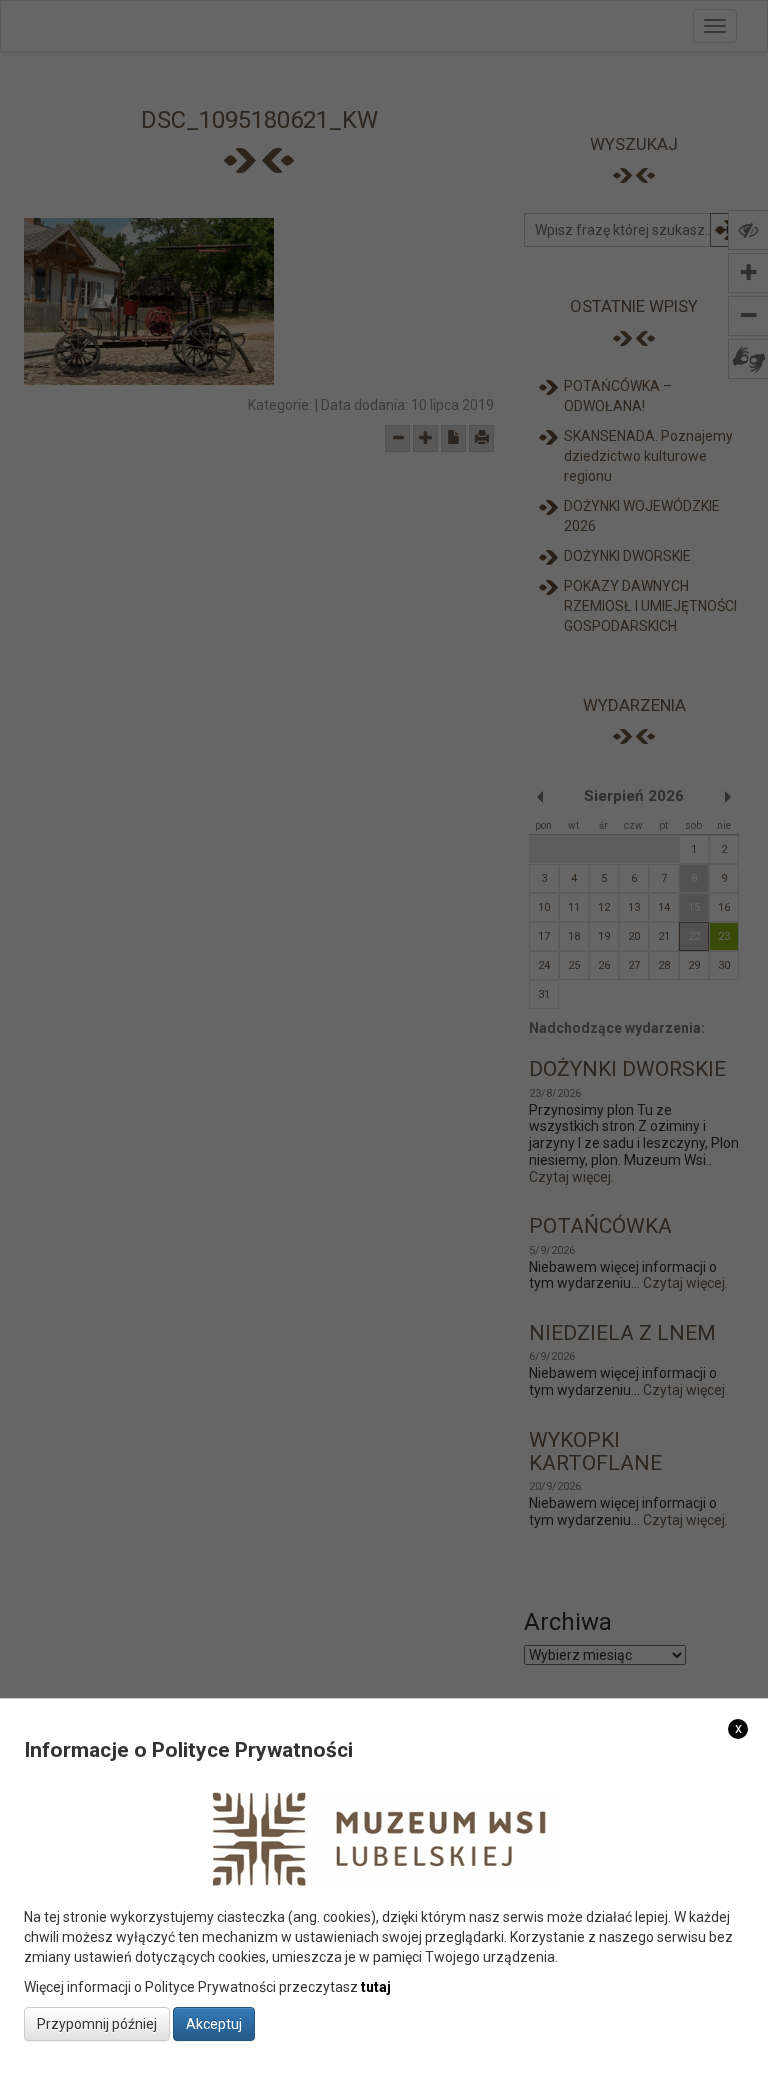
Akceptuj (214, 2024)
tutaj (376, 1987)
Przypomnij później (97, 2024)
